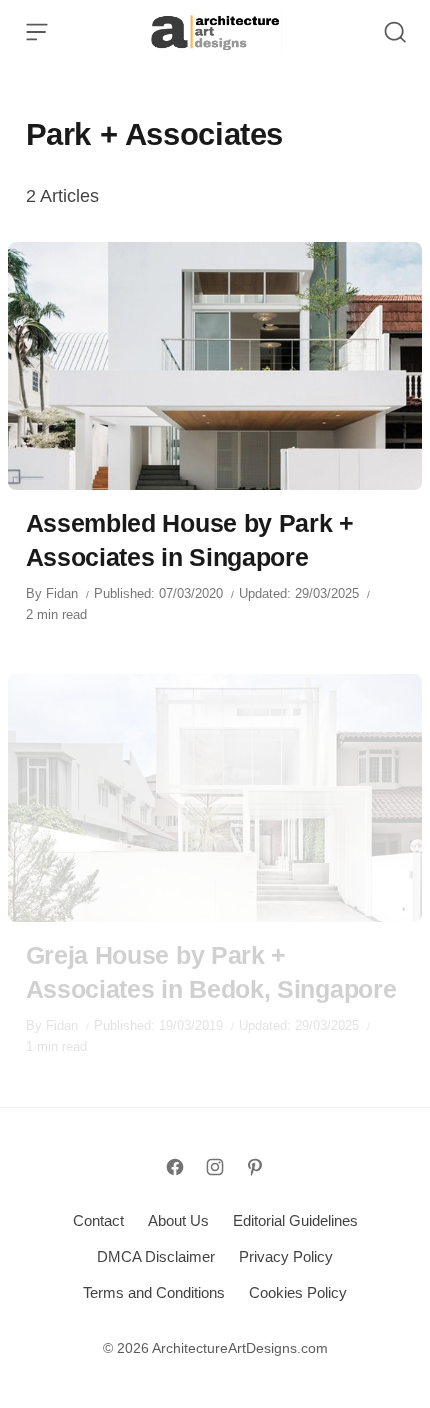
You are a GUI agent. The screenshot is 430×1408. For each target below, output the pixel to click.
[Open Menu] (37, 32)
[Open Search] (395, 32)
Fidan (62, 593)
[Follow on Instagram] (215, 1167)
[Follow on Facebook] (175, 1167)
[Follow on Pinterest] (255, 1167)
